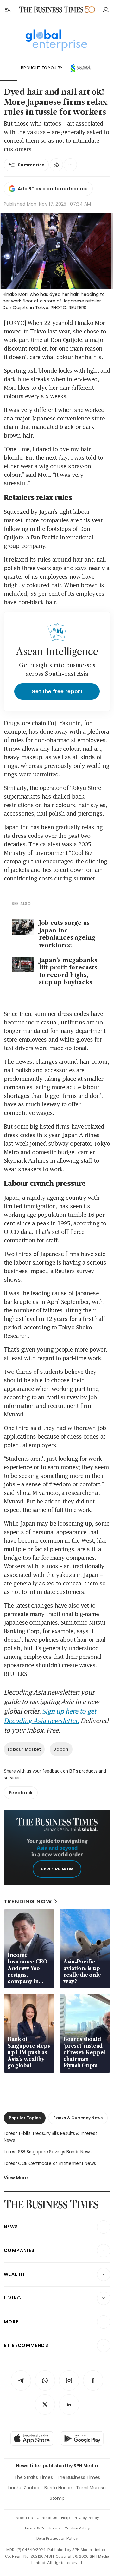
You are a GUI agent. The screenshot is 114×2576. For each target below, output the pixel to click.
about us (24, 2518)
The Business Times (78, 2477)
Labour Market (24, 1749)
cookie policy (77, 2528)
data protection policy (57, 2538)
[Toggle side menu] (8, 9)
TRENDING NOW (28, 1901)
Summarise (31, 165)
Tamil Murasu (91, 2488)
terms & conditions (43, 2528)
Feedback (21, 1793)
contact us (47, 2518)
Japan (61, 1749)
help (66, 2518)
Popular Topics (25, 2118)
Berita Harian (58, 2488)
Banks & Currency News (78, 2118)
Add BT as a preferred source (53, 189)
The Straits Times (34, 2477)
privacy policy (86, 2518)
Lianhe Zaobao (24, 2488)
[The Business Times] (51, 10)
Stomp (57, 2498)
